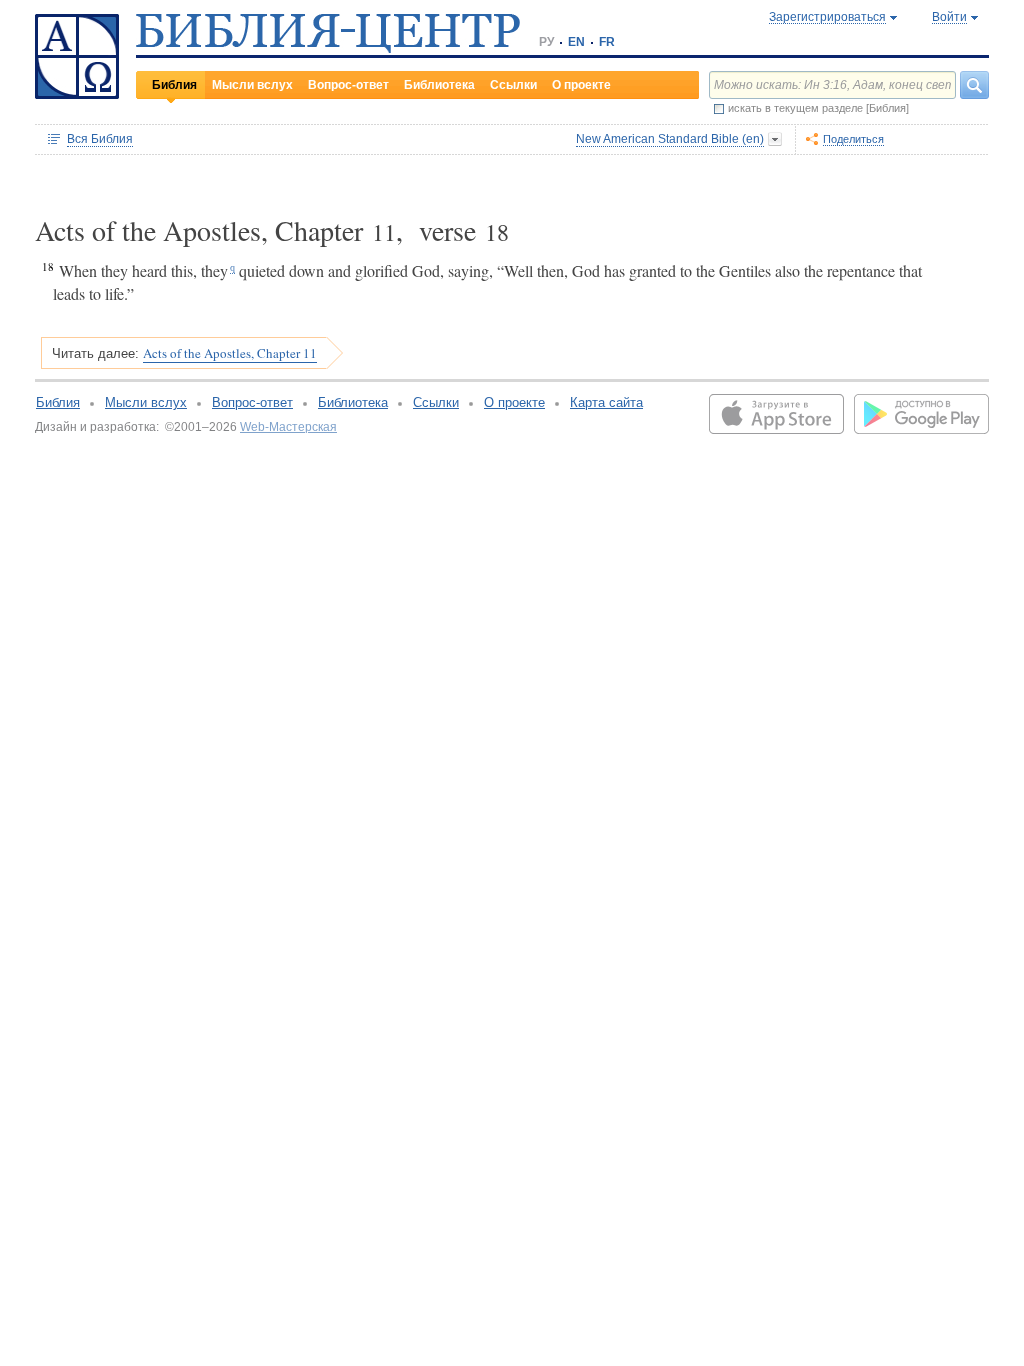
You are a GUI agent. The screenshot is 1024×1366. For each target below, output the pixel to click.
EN (576, 42)
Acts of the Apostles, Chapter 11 (230, 353)
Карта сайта (606, 402)
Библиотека (439, 85)
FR (607, 42)
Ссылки (513, 85)
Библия (174, 85)
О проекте (581, 85)
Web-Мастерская (288, 427)
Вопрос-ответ (348, 85)
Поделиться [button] (853, 139)
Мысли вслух (252, 85)
